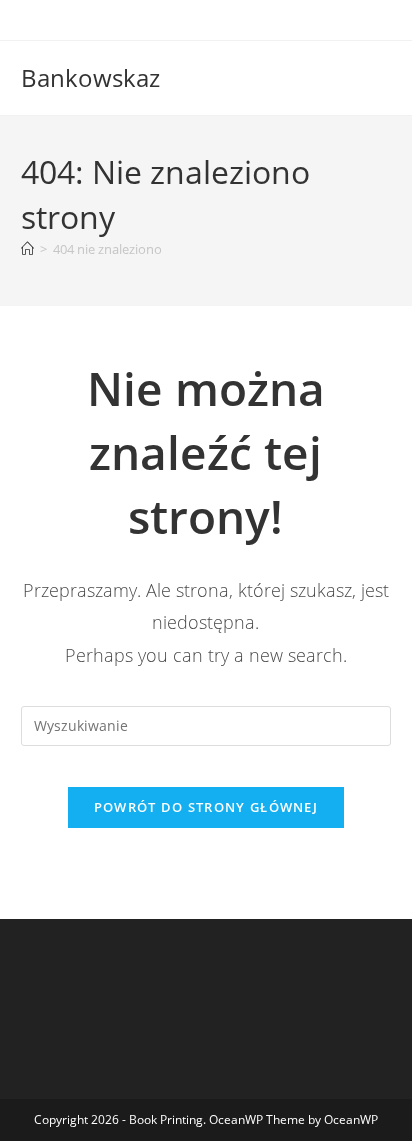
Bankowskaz (90, 77)
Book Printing (166, 1119)
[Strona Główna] (27, 249)
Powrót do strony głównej (206, 807)
